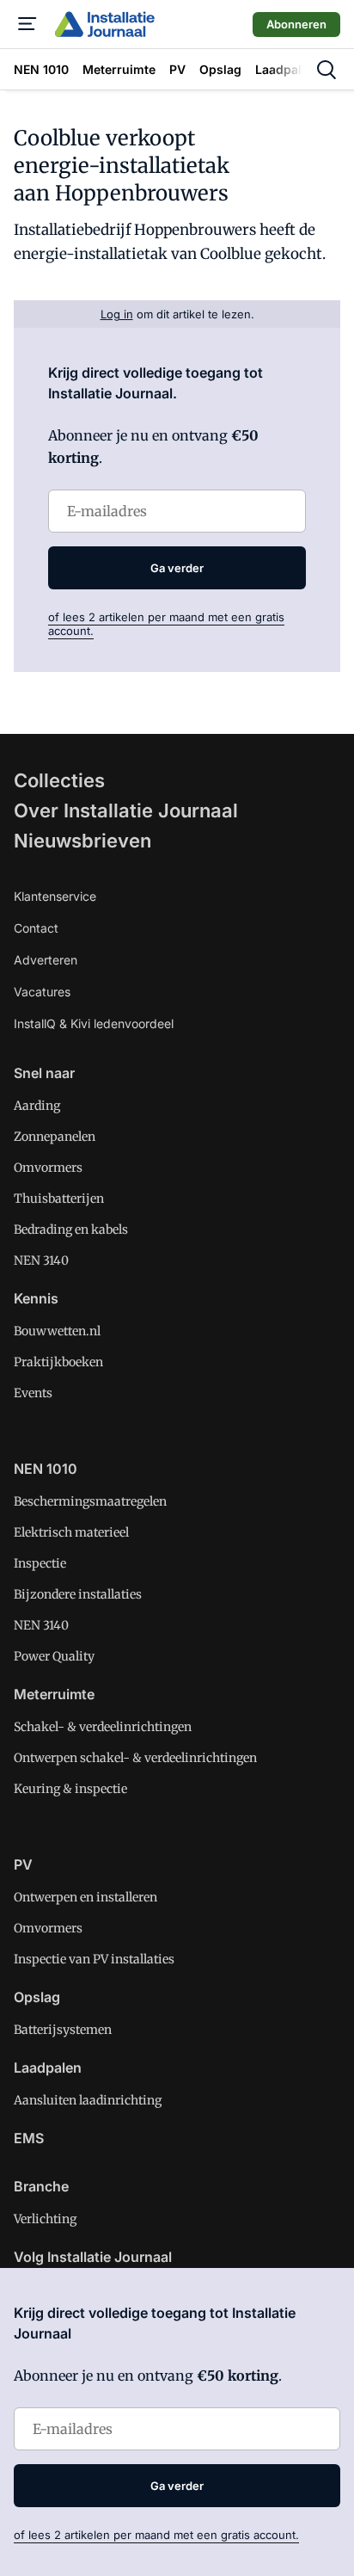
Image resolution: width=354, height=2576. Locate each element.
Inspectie (40, 1563)
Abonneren (296, 24)
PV (23, 1864)
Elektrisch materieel (71, 1532)
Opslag (37, 1997)
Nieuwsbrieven (82, 841)
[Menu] (27, 24)
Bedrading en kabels (71, 1229)
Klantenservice (55, 896)
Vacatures (42, 992)
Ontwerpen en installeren (85, 1897)
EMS (29, 2138)
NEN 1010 (46, 1469)
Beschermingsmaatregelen (90, 1501)
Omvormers (48, 1168)
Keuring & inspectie (70, 1789)
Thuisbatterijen (59, 1199)
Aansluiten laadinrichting (88, 2100)
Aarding (37, 1106)
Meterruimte (54, 1694)
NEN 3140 (41, 1260)
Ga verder (177, 568)
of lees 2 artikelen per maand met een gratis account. (156, 2535)
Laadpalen (48, 2068)
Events (33, 1393)
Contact (36, 928)
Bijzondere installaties (78, 1594)
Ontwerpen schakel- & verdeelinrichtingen (135, 1758)
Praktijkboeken (58, 1362)
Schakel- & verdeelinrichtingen (103, 1727)
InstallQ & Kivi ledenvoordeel (94, 1023)
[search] (327, 70)
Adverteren (46, 960)
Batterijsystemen (63, 2030)
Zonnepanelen (55, 1137)
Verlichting (45, 2219)
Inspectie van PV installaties (94, 1959)
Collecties (59, 780)
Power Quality (54, 1656)
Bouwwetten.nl (57, 1331)
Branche (41, 2186)
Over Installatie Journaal (126, 810)
